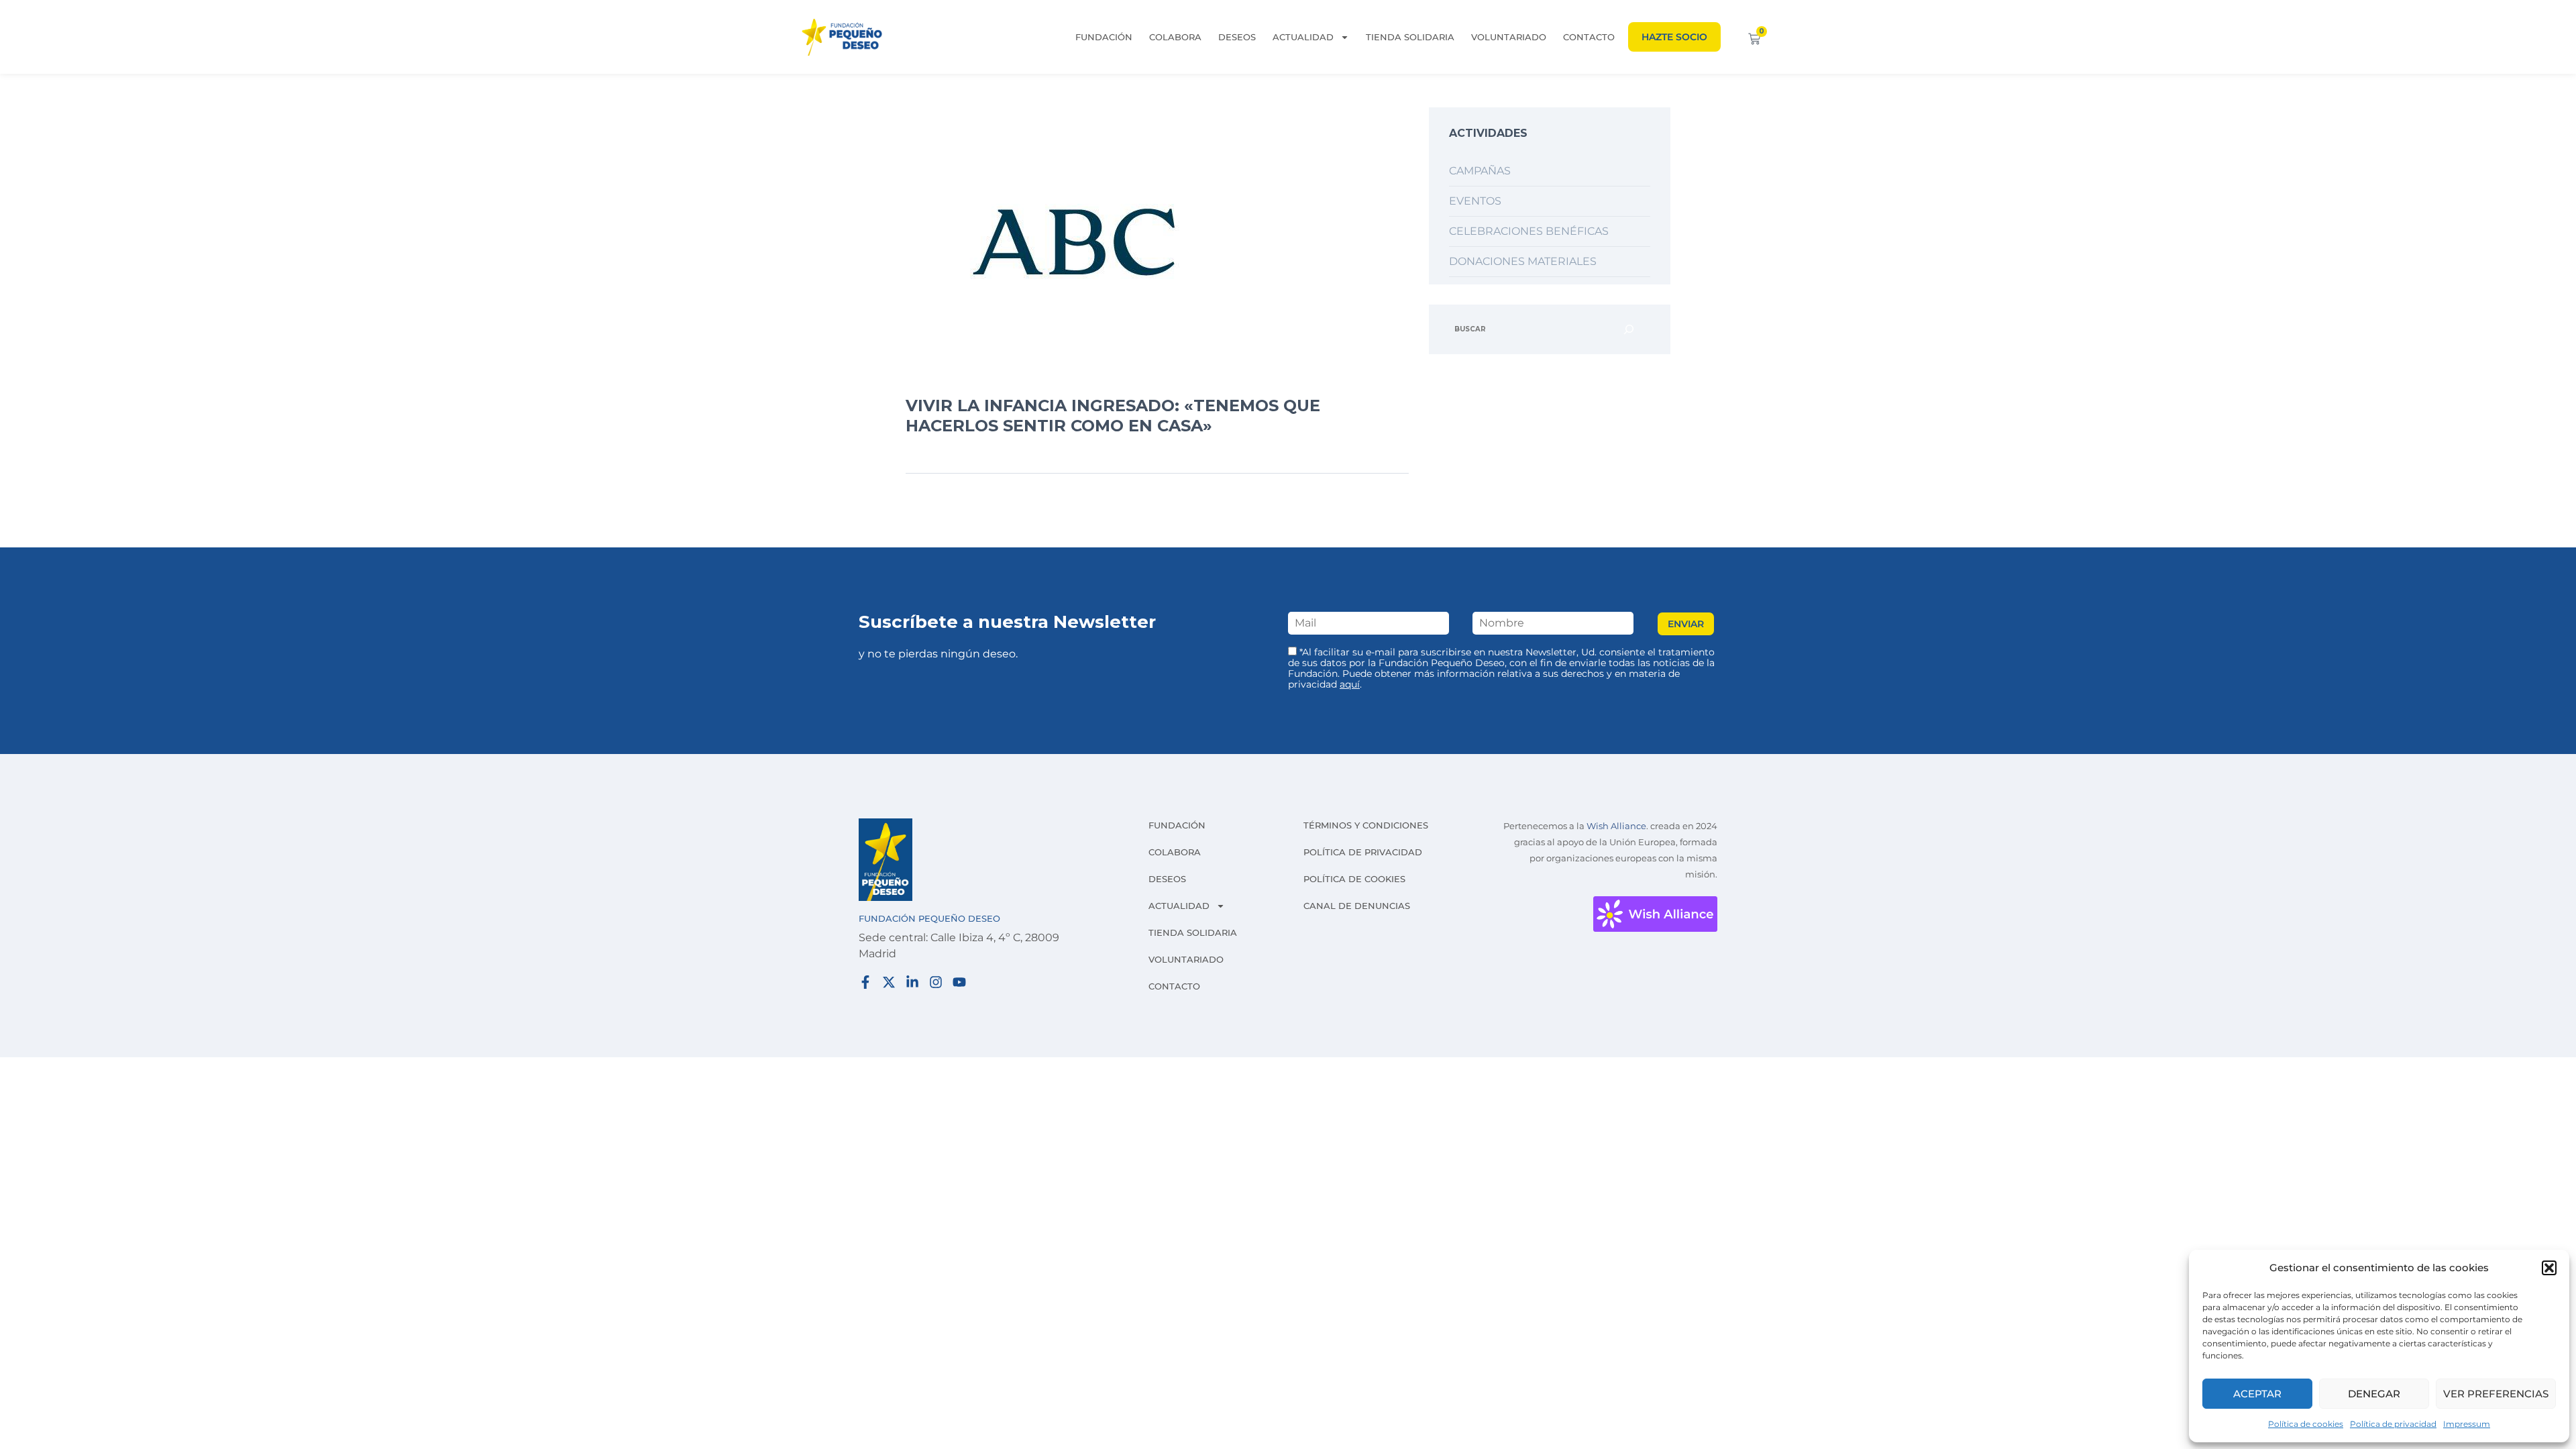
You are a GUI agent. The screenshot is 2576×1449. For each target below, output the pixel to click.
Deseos (1237, 37)
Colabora (1175, 37)
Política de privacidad (2393, 1424)
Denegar (2374, 1394)
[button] (2549, 1268)
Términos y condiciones (1366, 825)
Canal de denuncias (1357, 906)
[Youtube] (959, 982)
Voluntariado (1509, 37)
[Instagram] (936, 982)
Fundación (1104, 37)
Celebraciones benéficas (1529, 231)
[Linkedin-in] (912, 982)
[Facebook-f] (865, 982)
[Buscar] (1629, 329)
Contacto (1589, 37)
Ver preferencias (2496, 1394)
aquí (1350, 684)
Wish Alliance (1616, 826)
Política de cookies (2306, 1424)
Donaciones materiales (1523, 261)
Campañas (1480, 171)
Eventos (1475, 201)
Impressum (2467, 1424)
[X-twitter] (889, 982)
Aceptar (2257, 1394)
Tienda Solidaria (1410, 37)
